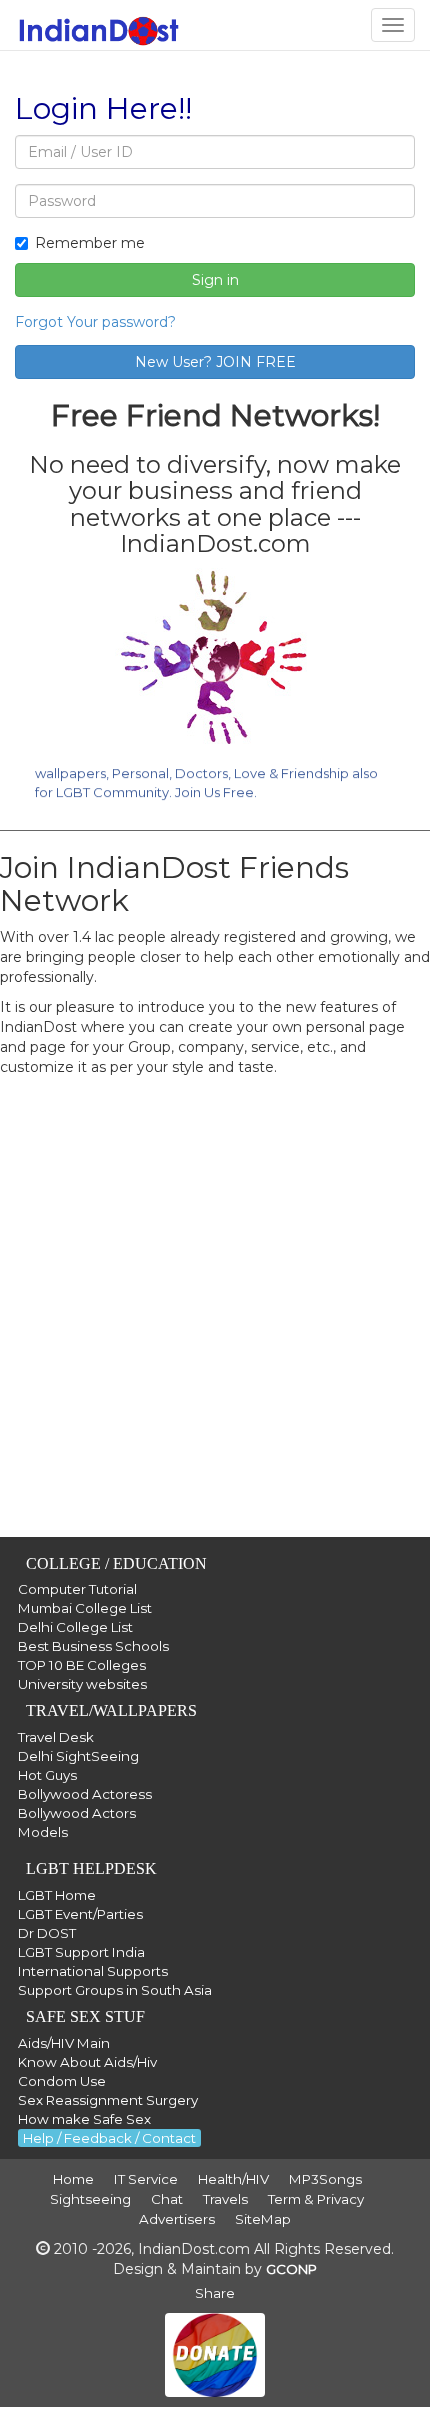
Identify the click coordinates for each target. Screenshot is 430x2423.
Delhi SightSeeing (78, 1756)
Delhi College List (75, 1627)
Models (43, 1832)
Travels (225, 2199)
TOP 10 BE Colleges (82, 1665)
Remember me (90, 243)
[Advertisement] (215, 1322)
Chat (167, 2199)
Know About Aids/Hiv (87, 2062)
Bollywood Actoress (85, 1794)
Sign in (215, 280)
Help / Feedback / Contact (109, 2138)
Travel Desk (56, 1737)
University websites (82, 1684)
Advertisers (177, 2219)
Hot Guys (47, 1775)
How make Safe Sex (84, 2119)
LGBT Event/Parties (80, 1914)
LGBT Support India (81, 1952)
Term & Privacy (316, 2199)
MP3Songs (325, 2179)
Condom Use (62, 2081)
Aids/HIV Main (64, 2043)
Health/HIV (233, 2179)
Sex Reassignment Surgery (108, 2100)
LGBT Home (57, 1895)
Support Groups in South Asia (115, 1990)
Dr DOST (47, 1933)
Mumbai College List (85, 1608)
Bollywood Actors (77, 1813)
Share (215, 2293)
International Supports (93, 1971)
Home (73, 2179)
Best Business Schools (93, 1646)
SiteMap (263, 2219)
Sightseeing (90, 2199)
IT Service (146, 2179)
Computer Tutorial (77, 1589)
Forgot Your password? (95, 322)
